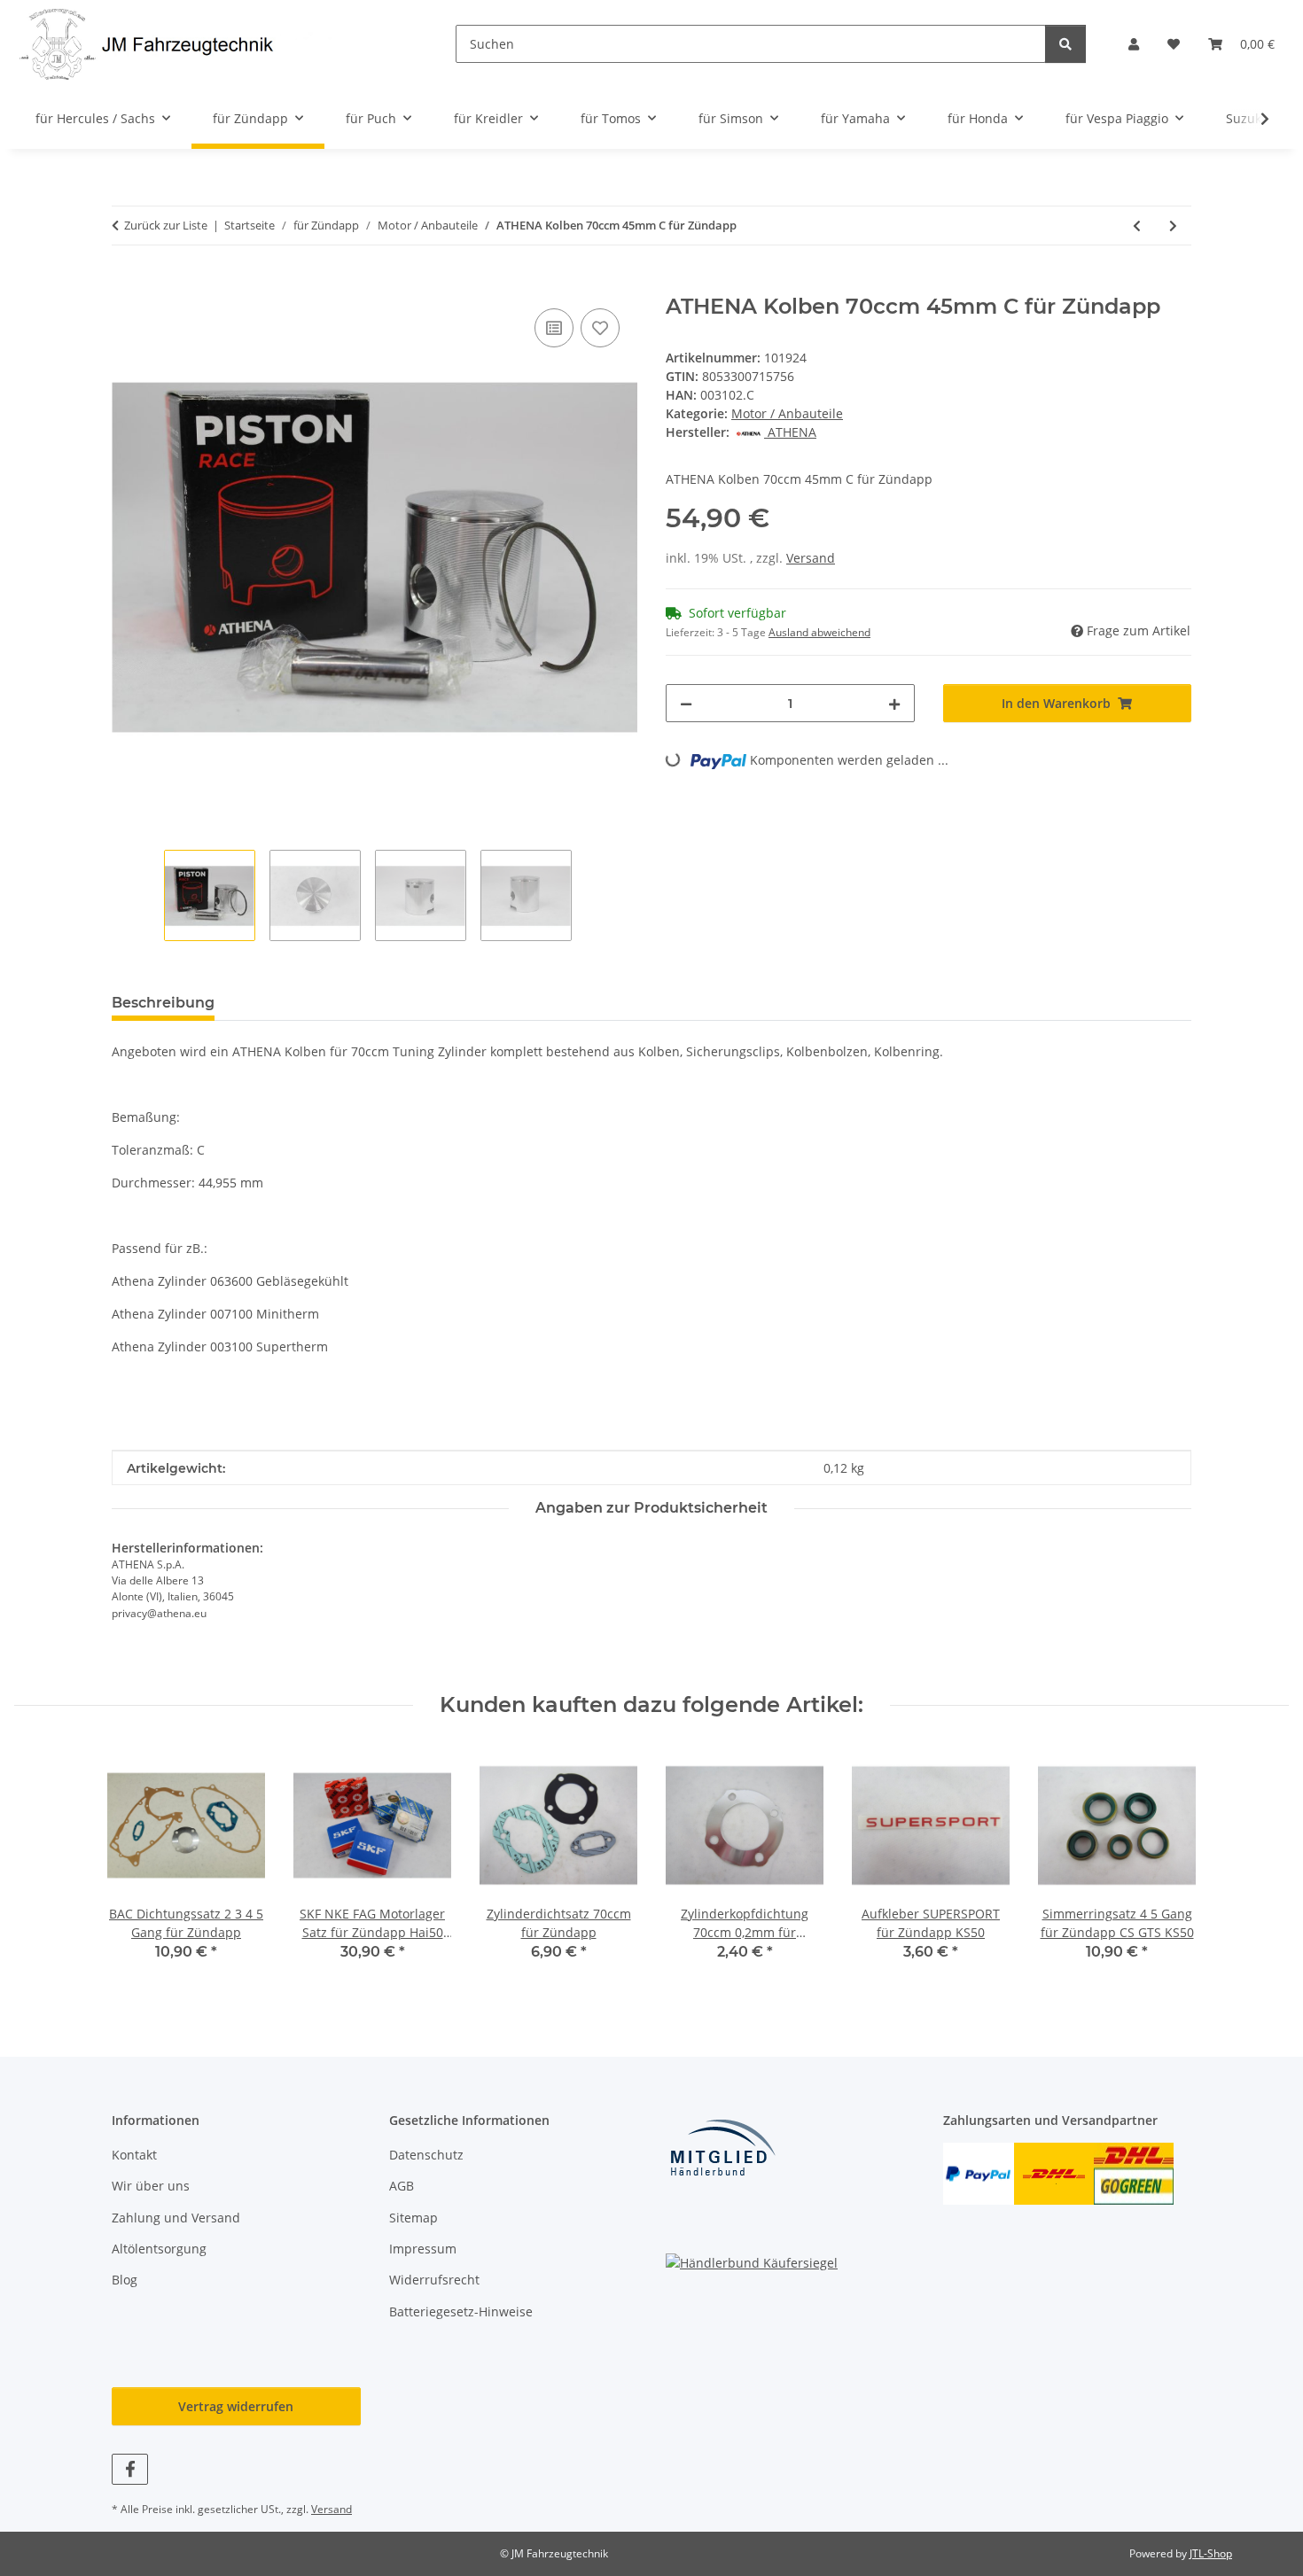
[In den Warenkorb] (126, 284)
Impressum (423, 2249)
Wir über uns (151, 2186)
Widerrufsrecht (434, 2280)
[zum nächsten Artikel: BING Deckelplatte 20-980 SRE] (1173, 226)
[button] (1134, 44)
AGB (402, 2186)
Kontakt (134, 2155)
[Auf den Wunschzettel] (600, 328)
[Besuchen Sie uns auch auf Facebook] (130, 2469)
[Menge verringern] (686, 703)
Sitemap (414, 2218)
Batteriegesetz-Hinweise (461, 2311)
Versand (811, 558)
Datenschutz (426, 2155)
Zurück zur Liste (166, 225)
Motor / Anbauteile (787, 413)
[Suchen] (1065, 44)
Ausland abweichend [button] (819, 632)
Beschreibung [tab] (163, 1003)
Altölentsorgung (159, 2249)
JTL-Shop (1211, 2553)
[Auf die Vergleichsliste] (554, 328)
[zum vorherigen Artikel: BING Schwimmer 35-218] (1137, 226)
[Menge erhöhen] (894, 703)
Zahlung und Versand (176, 2218)
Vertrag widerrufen (236, 2406)
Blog (125, 2280)
